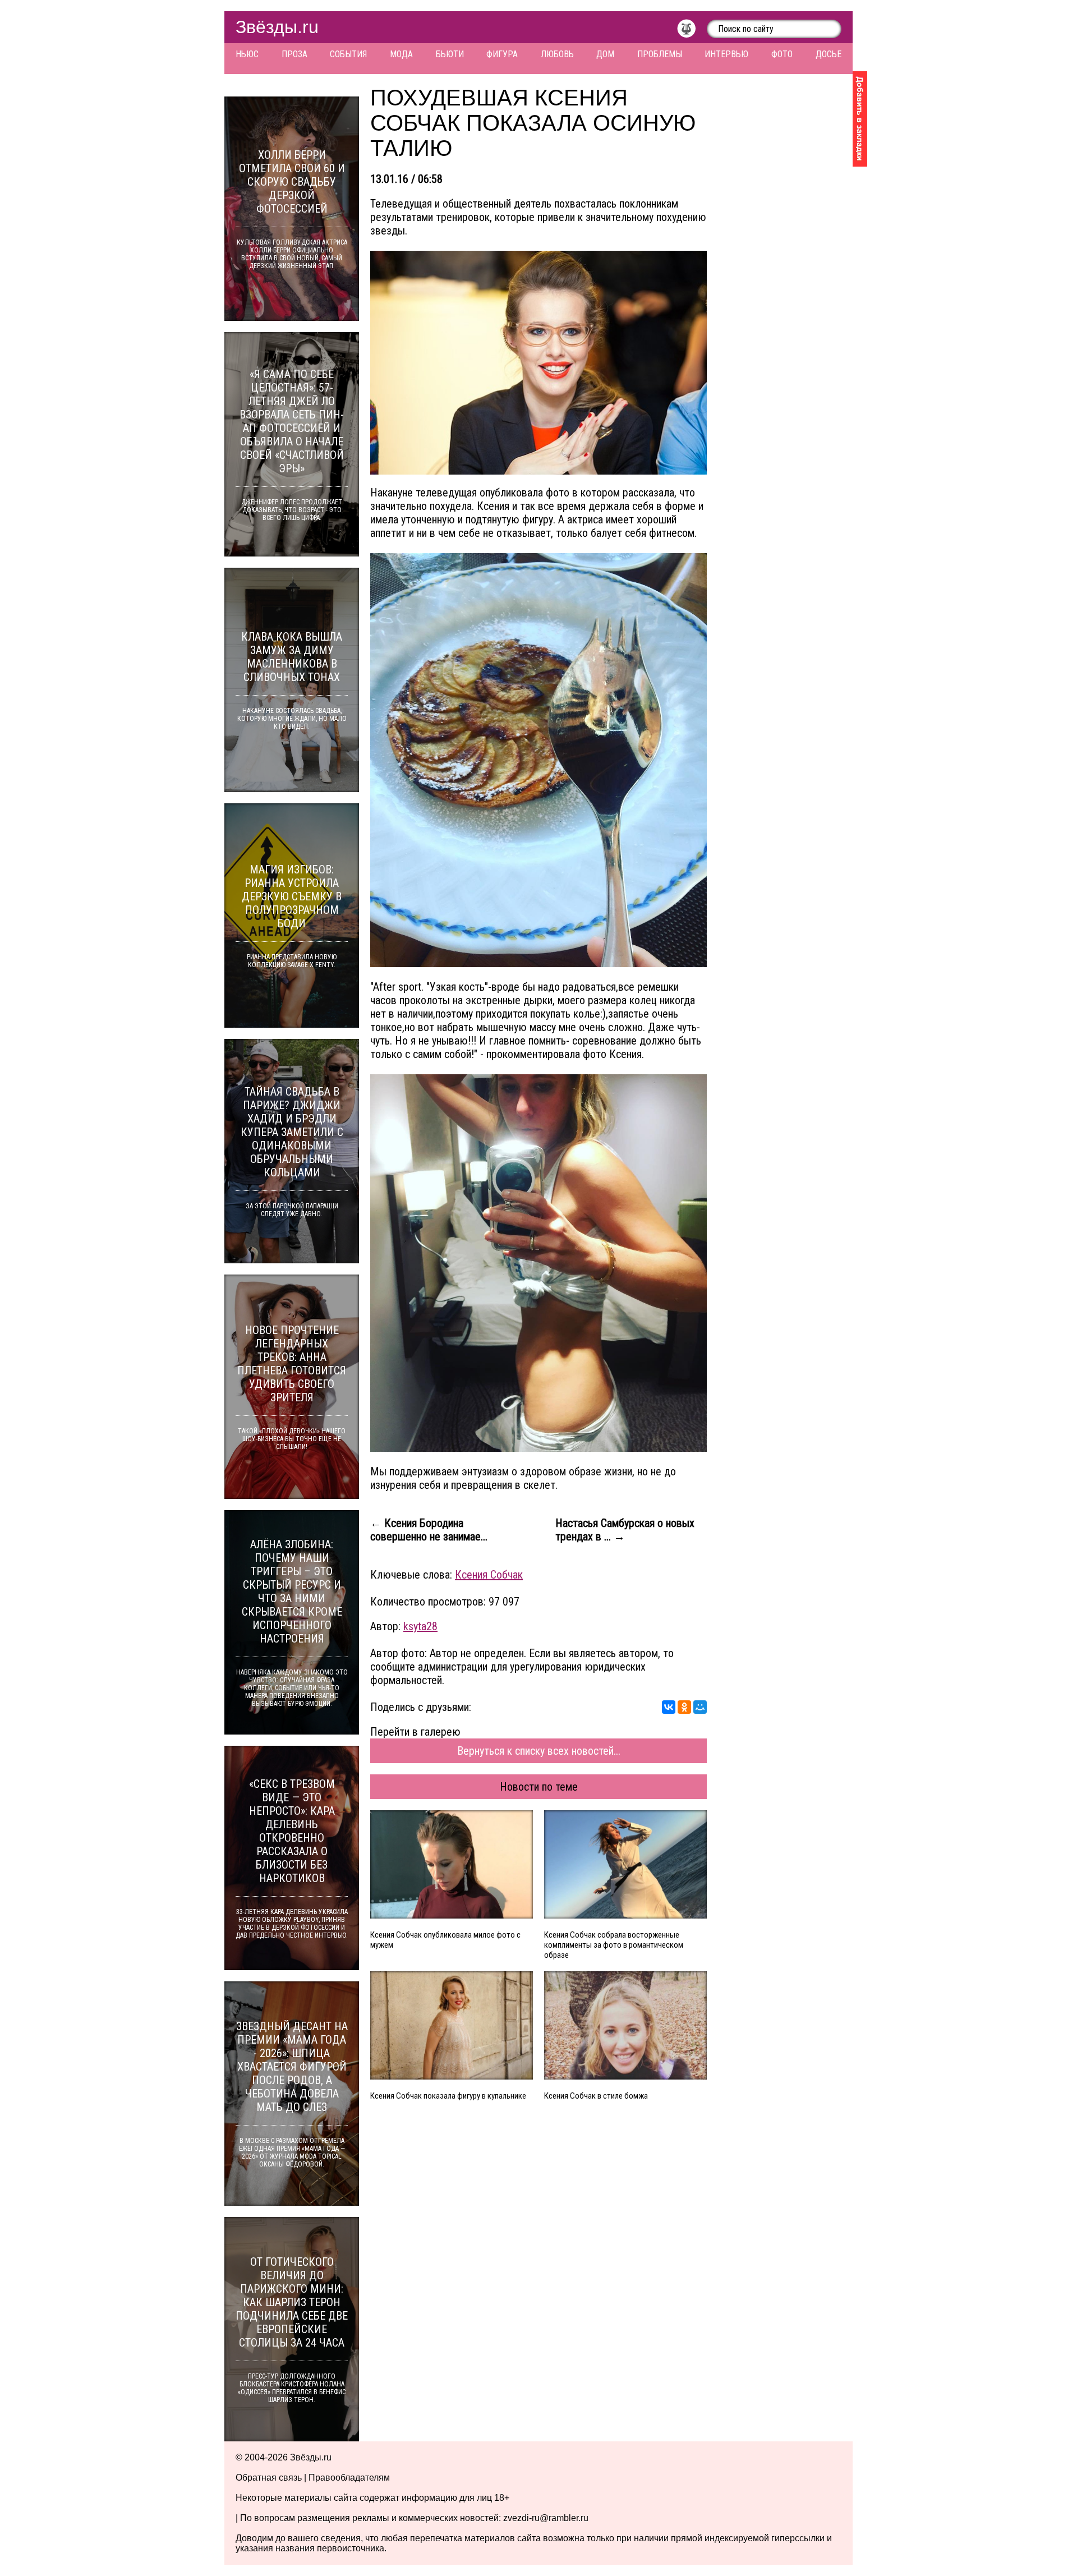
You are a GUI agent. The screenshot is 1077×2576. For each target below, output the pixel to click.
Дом (605, 54)
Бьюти (450, 54)
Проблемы (660, 54)
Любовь (557, 54)
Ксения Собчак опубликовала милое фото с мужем (445, 1940)
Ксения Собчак (489, 1575)
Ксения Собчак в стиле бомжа (596, 2096)
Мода (401, 54)
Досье (829, 54)
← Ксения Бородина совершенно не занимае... (429, 1530)
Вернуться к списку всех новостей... (539, 1751)
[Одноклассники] (684, 1707)
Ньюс (247, 54)
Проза (294, 54)
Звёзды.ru (277, 27)
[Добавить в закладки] (860, 119)
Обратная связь (269, 2478)
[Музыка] (692, 31)
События (348, 54)
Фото (782, 54)
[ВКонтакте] (669, 1707)
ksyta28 (420, 1626)
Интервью (726, 54)
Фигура (502, 54)
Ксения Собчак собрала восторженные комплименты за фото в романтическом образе (614, 1945)
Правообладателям (349, 2478)
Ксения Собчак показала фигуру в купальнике (448, 2096)
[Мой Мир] (700, 1707)
